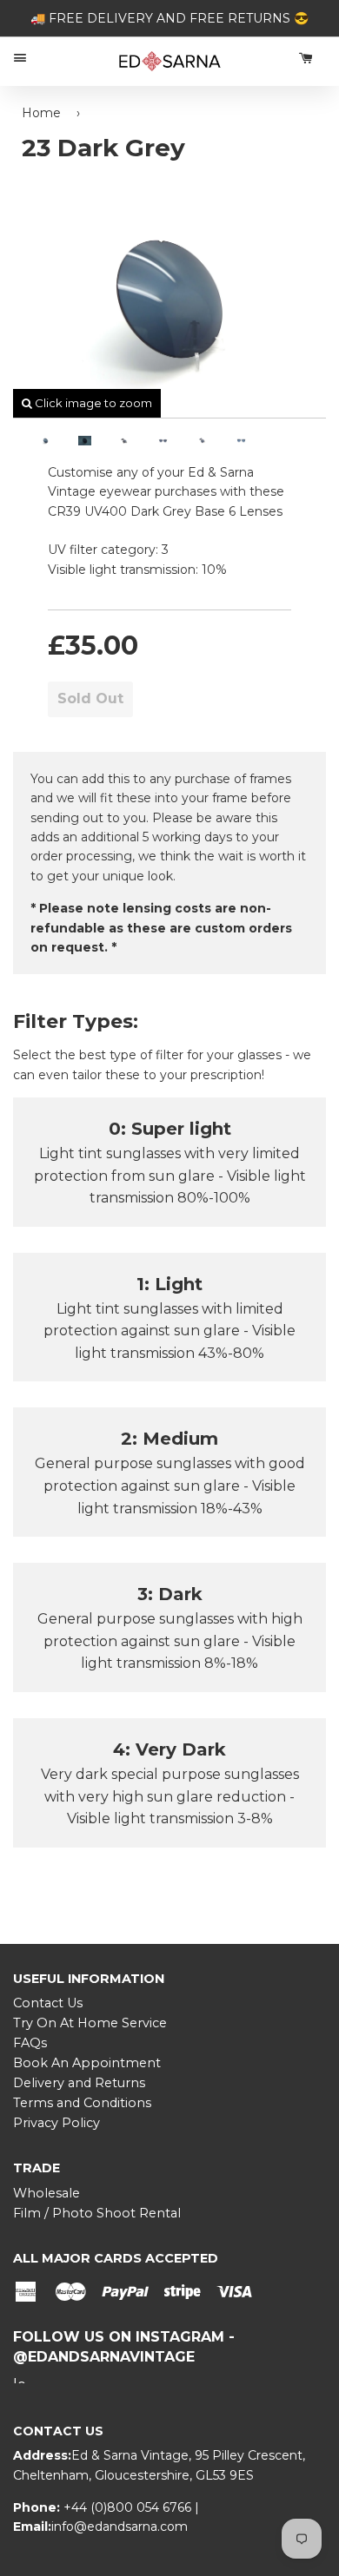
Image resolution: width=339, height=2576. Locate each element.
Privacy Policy (56, 2123)
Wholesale (47, 2193)
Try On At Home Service (90, 2023)
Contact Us (48, 2003)
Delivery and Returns (79, 2083)
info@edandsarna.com (120, 2527)
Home (41, 113)
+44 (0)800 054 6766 (129, 2507)
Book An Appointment (87, 2063)
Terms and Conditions (82, 2103)
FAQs (30, 2043)
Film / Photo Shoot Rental (97, 2213)
